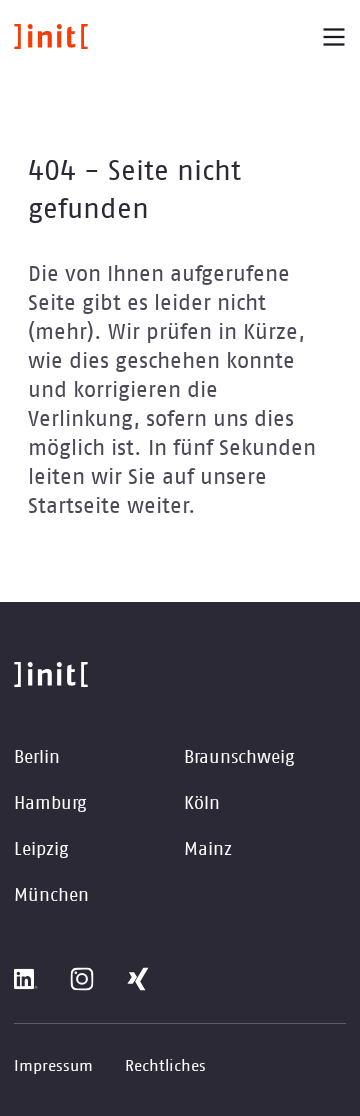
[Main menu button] (334, 37)
